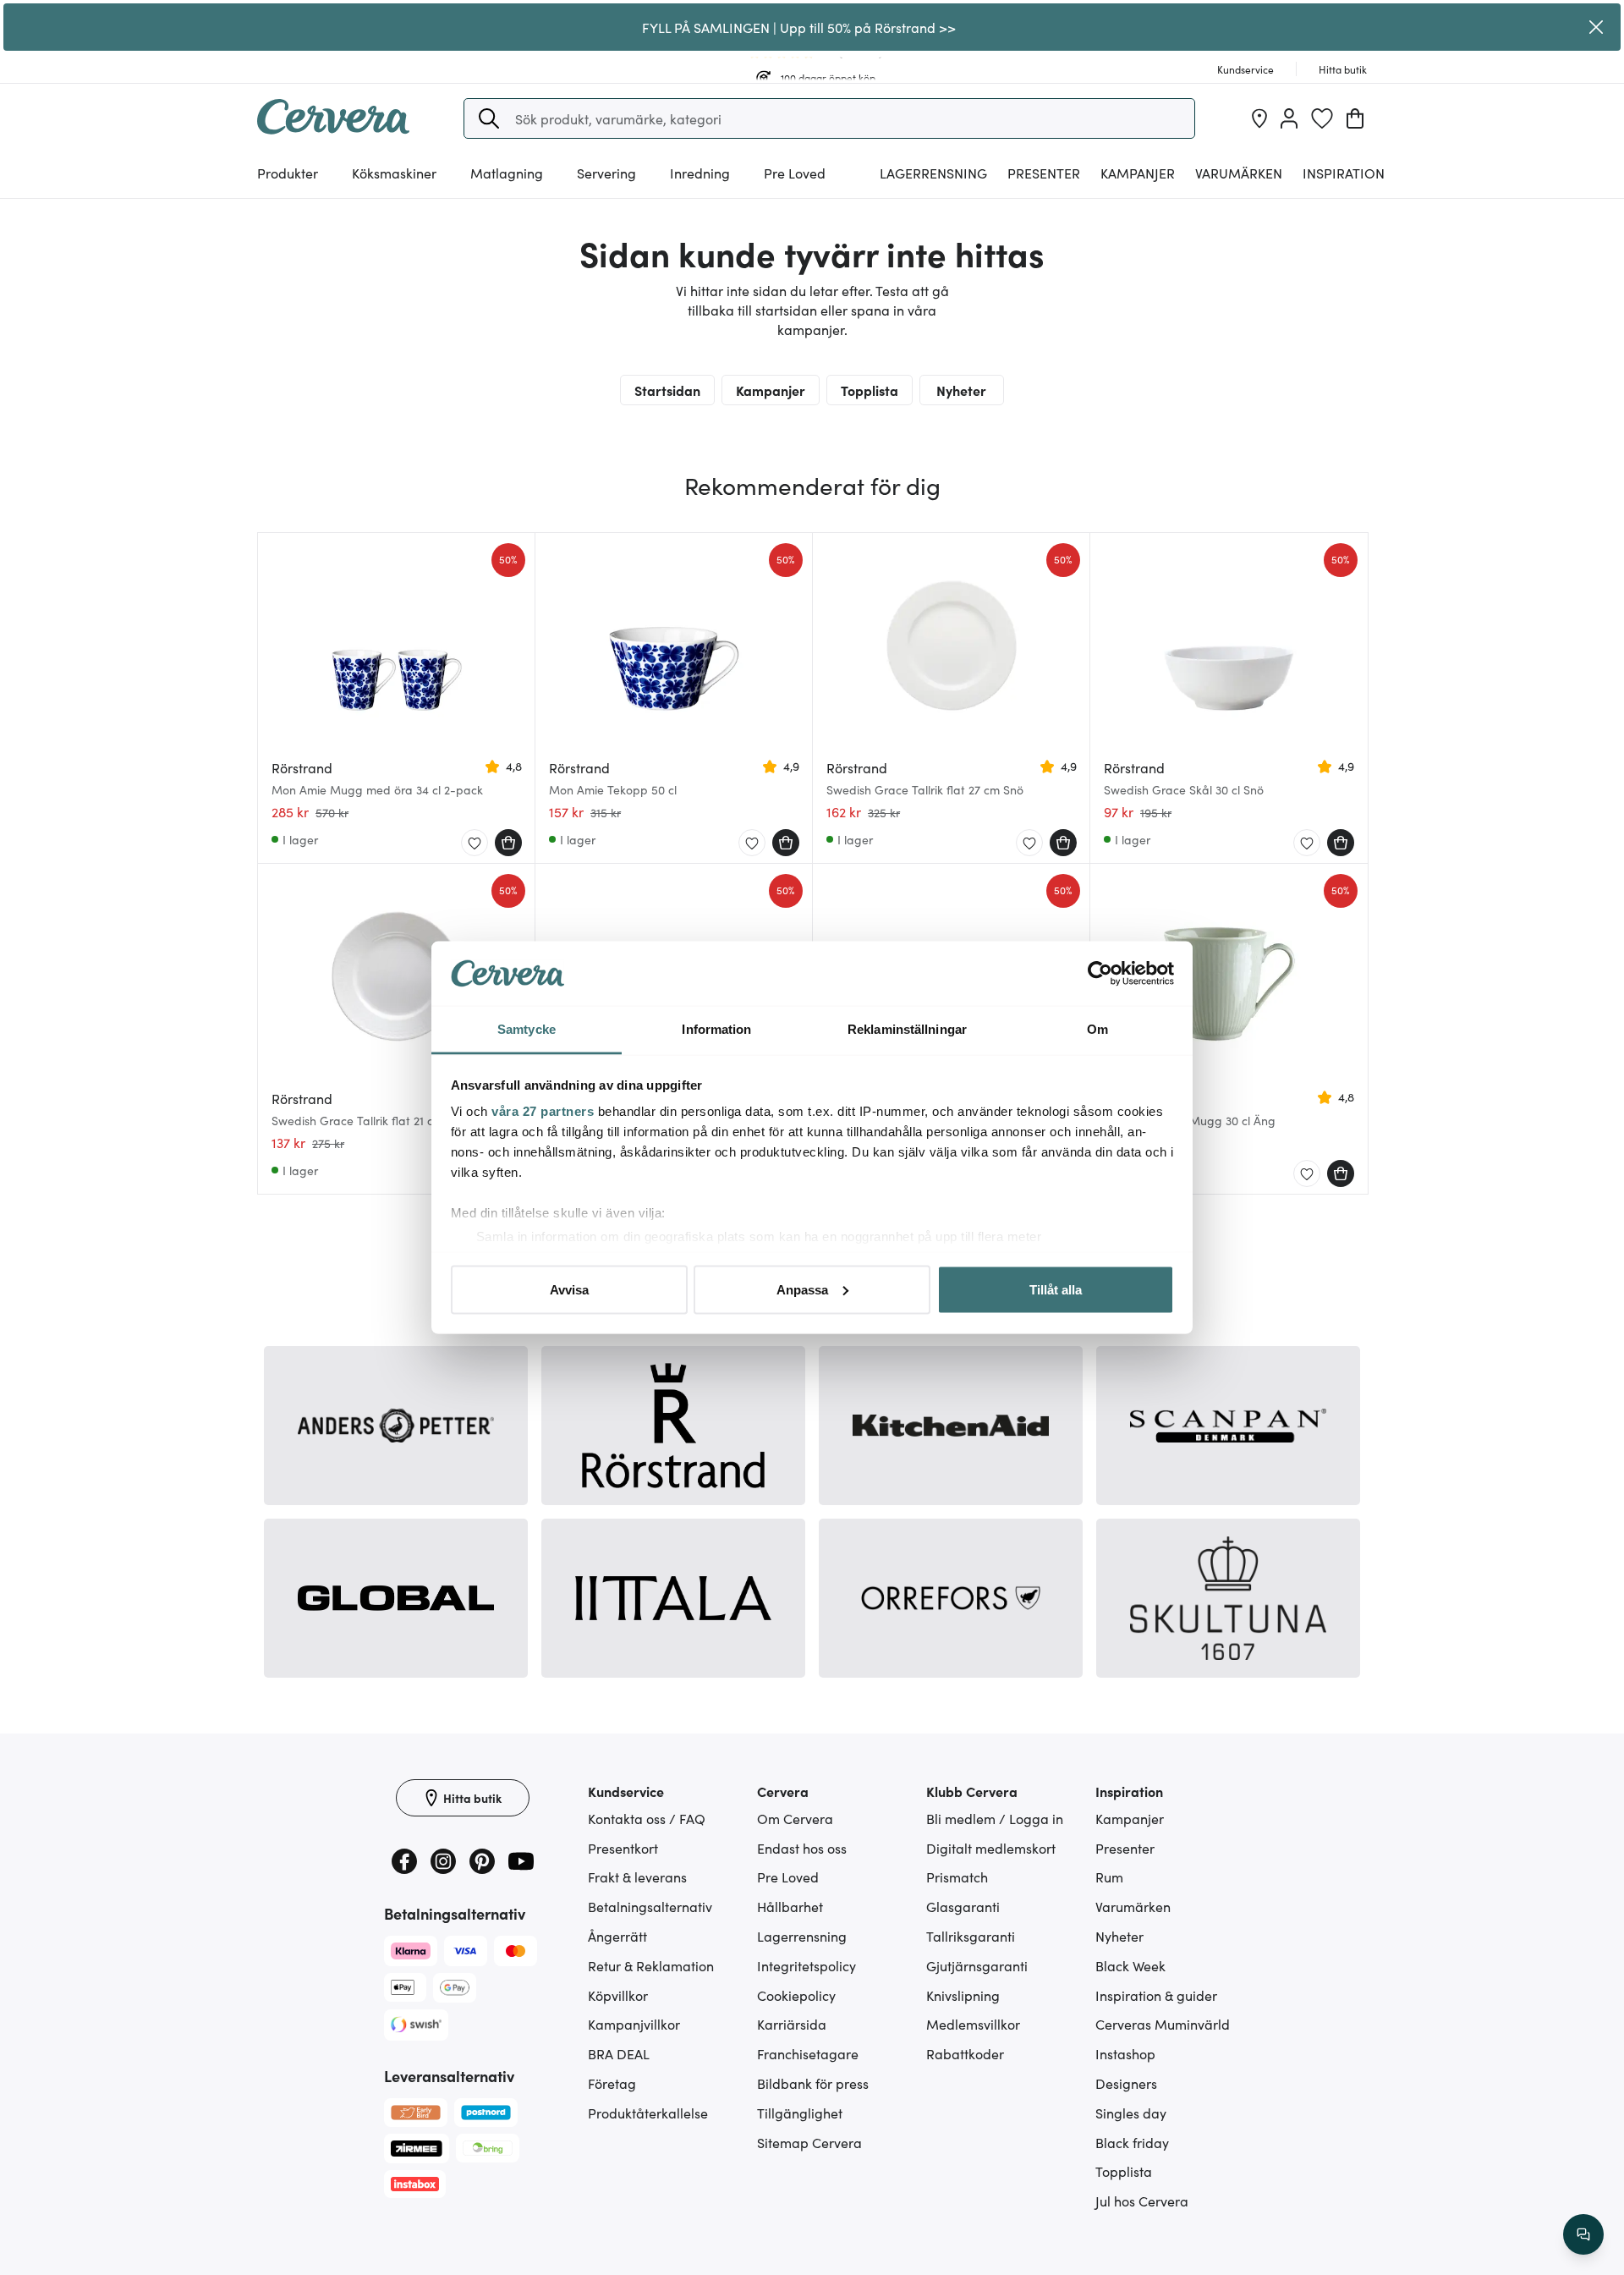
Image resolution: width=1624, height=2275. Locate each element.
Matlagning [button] (507, 173)
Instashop (1125, 2053)
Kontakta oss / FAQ (647, 1818)
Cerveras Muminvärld (1163, 2024)
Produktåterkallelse (648, 2113)
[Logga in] (1289, 118)
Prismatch (957, 1877)
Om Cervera (795, 1818)
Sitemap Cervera (809, 2142)
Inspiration (1344, 173)
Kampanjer (1138, 173)
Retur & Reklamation (651, 1965)
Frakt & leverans (637, 1877)
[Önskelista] (1322, 118)
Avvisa (569, 1289)
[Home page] (333, 129)
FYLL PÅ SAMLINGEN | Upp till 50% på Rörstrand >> (799, 27)
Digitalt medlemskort (991, 1848)
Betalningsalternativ (650, 1906)
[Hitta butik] (1259, 118)
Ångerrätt (617, 1936)
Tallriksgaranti (971, 1936)
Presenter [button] (1044, 173)
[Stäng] (1596, 27)
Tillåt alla (1056, 1289)
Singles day (1131, 2113)
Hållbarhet (790, 1906)
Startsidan (667, 390)
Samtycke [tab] (527, 1029)
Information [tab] (716, 1029)
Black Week (1130, 1965)
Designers (1126, 2083)
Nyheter (961, 390)
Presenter (1125, 1848)
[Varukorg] (1355, 118)
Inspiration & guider (1156, 1995)
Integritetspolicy (807, 1965)
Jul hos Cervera (1142, 2201)
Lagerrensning (933, 173)
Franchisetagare (808, 2053)
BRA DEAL (619, 2053)
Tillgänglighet (800, 2113)
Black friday (1132, 2142)
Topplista (870, 390)
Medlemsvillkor (973, 2024)
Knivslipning (963, 1995)
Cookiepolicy (796, 1995)
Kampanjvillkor (634, 2024)
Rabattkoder (965, 2053)
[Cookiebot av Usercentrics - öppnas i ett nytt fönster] (1100, 974)
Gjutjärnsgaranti (977, 1965)
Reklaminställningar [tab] (907, 1029)
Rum (1109, 1877)
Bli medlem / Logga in (995, 1818)
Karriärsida (792, 2024)
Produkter (288, 173)
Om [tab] (1097, 1029)
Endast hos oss (802, 1848)
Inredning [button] (700, 173)
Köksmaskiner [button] (394, 173)
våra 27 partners (543, 1111)
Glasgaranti (963, 1906)
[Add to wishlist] (475, 844)
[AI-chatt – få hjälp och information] (1583, 2234)
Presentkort (623, 1848)
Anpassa (802, 1289)
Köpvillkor (618, 1995)
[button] (489, 118)
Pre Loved (795, 173)
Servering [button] (606, 173)
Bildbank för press (813, 2083)
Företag (612, 2083)
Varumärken (1239, 173)
